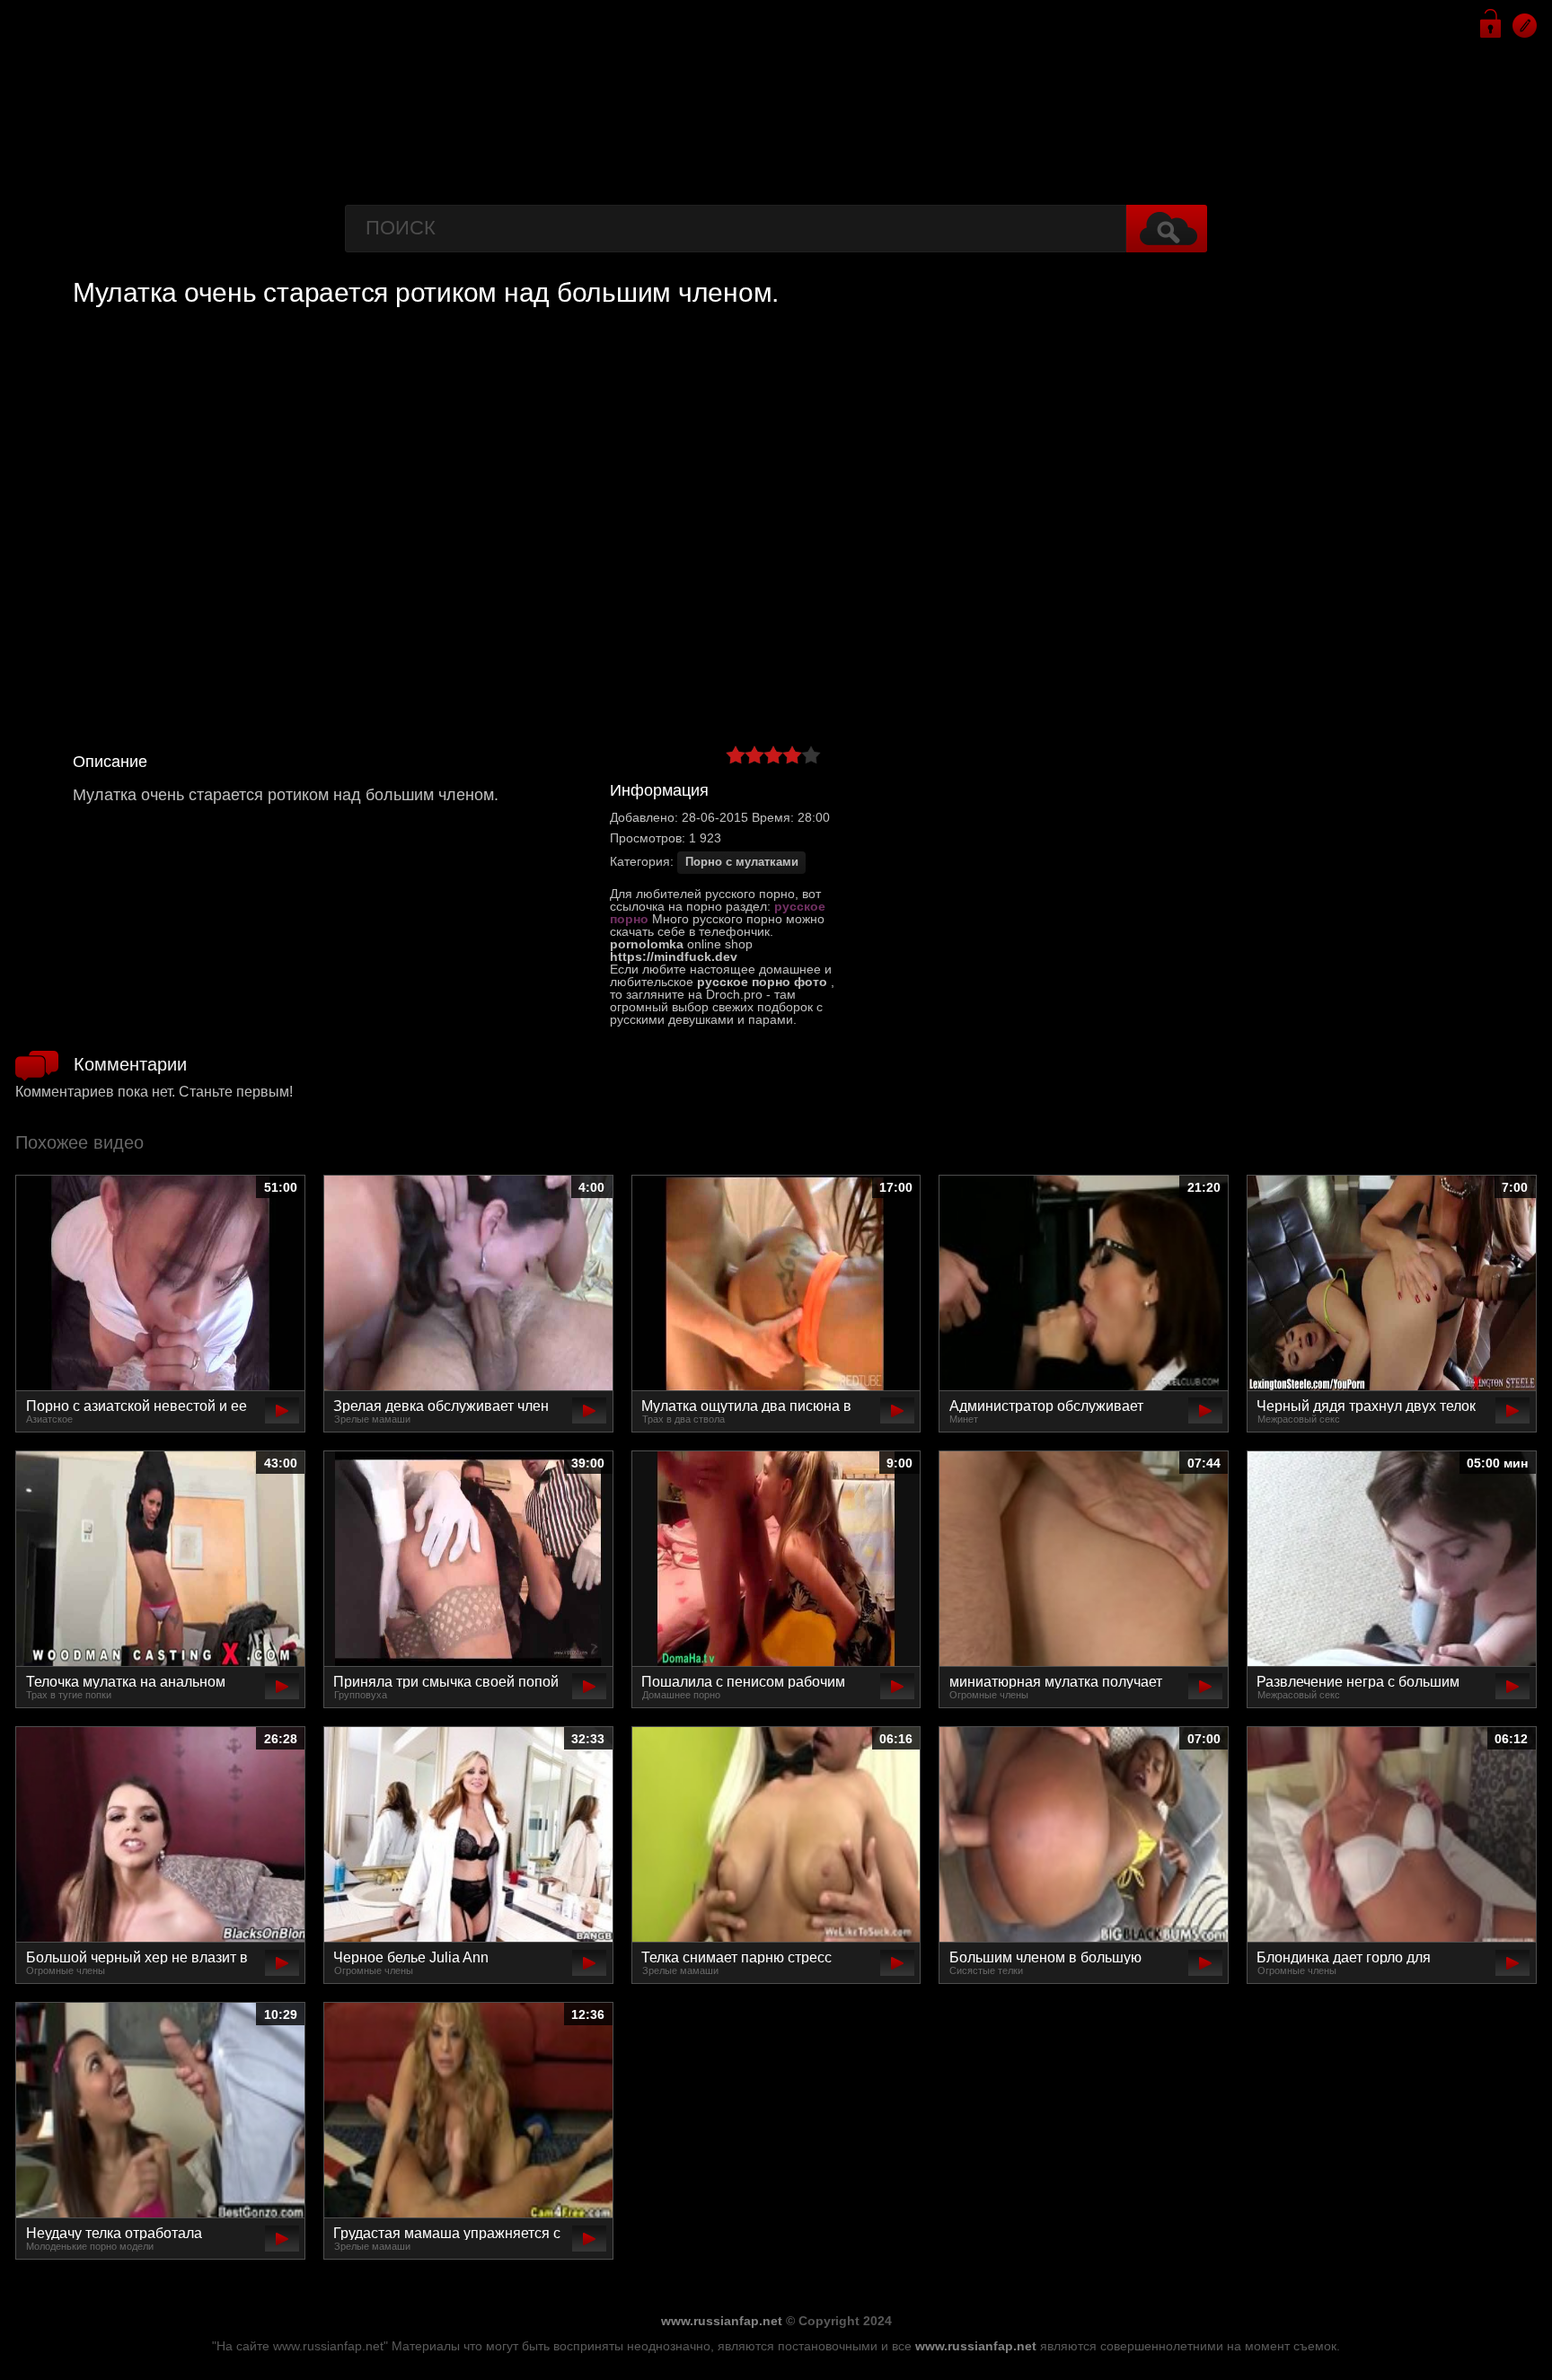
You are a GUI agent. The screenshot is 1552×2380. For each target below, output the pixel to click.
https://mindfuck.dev (674, 956)
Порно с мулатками (742, 862)
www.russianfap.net (722, 2321)
